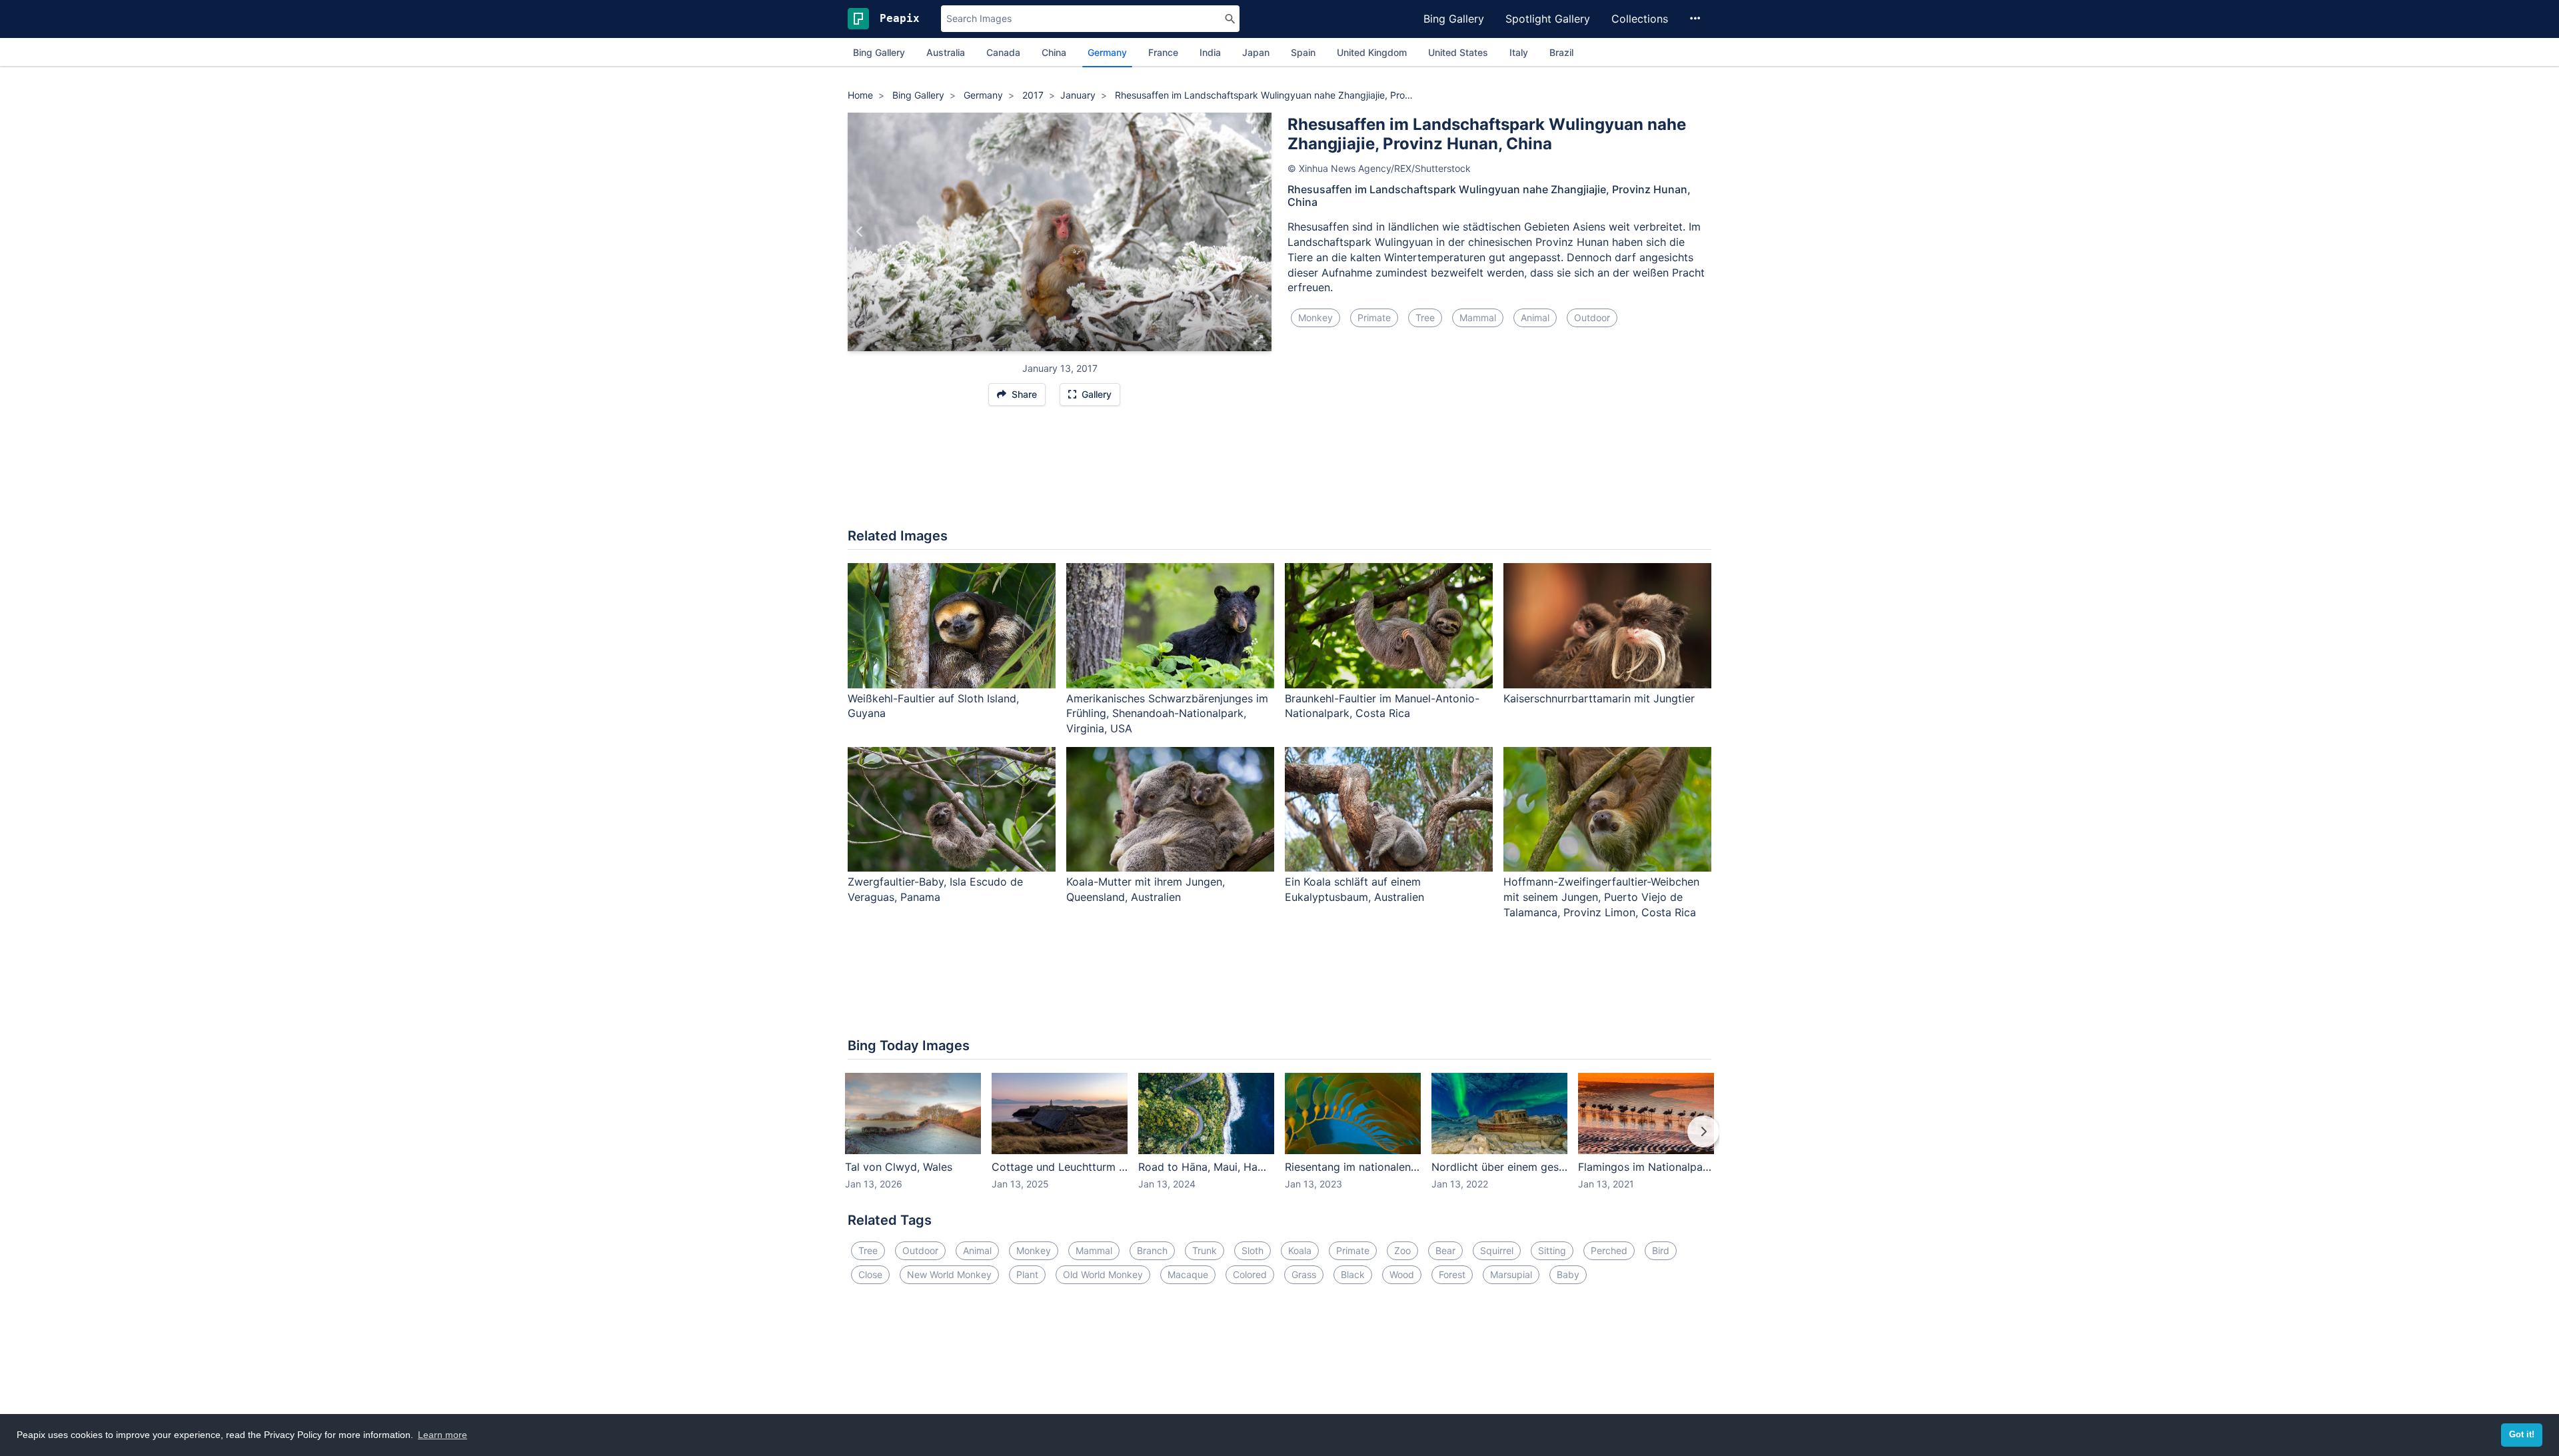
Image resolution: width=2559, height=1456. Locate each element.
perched (1609, 1250)
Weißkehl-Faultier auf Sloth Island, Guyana (933, 706)
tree (1425, 318)
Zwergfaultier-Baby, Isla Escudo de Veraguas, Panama (935, 889)
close (870, 1274)
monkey (1315, 318)
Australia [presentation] (946, 52)
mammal (1478, 318)
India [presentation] (1210, 52)
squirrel (1497, 1250)
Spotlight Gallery (1548, 19)
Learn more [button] (442, 1435)
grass (1304, 1274)
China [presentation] (1054, 52)
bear (1445, 1250)
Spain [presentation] (1303, 52)
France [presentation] (1163, 52)
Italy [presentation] (1519, 52)
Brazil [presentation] (1561, 52)
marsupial (1511, 1274)
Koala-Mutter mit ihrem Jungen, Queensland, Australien (1146, 889)
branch (1152, 1250)
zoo (1402, 1250)
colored (1250, 1274)
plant (1027, 1274)
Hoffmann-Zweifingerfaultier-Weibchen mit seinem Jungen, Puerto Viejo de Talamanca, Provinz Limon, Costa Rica (1601, 897)
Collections (1640, 19)
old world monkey (1103, 1274)
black (1353, 1274)
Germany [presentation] (1107, 52)
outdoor (1592, 318)
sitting (1552, 1250)
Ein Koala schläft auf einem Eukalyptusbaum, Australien (1354, 889)
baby (1568, 1274)
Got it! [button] (2522, 1435)
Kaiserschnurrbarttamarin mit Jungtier (1599, 698)
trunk (1205, 1250)
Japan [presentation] (1256, 52)
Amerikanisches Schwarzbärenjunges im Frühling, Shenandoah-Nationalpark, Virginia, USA (1167, 714)
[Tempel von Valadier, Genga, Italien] (860, 232)
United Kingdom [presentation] (1372, 52)
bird (1661, 1250)
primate (1374, 318)
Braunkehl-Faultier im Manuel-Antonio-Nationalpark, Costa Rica (1382, 706)
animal (1535, 318)
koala (1300, 1250)
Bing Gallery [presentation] (879, 52)
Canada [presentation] (1003, 52)
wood (1402, 1274)
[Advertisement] (1279, 474)
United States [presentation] (1458, 52)
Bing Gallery (1454, 19)
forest (1452, 1274)
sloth (1253, 1250)
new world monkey (949, 1274)
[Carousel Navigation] (1279, 1141)
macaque (1188, 1274)
